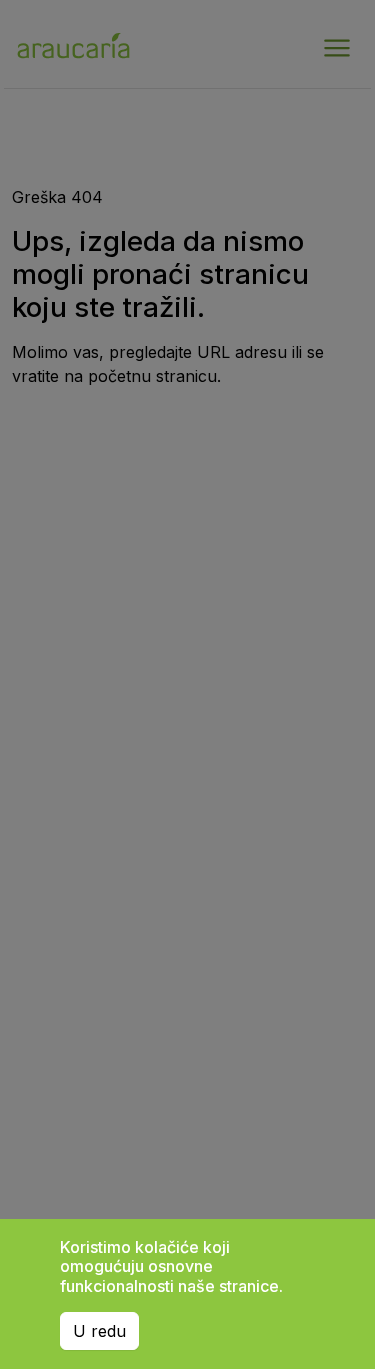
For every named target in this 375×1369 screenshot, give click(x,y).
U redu (99, 1331)
